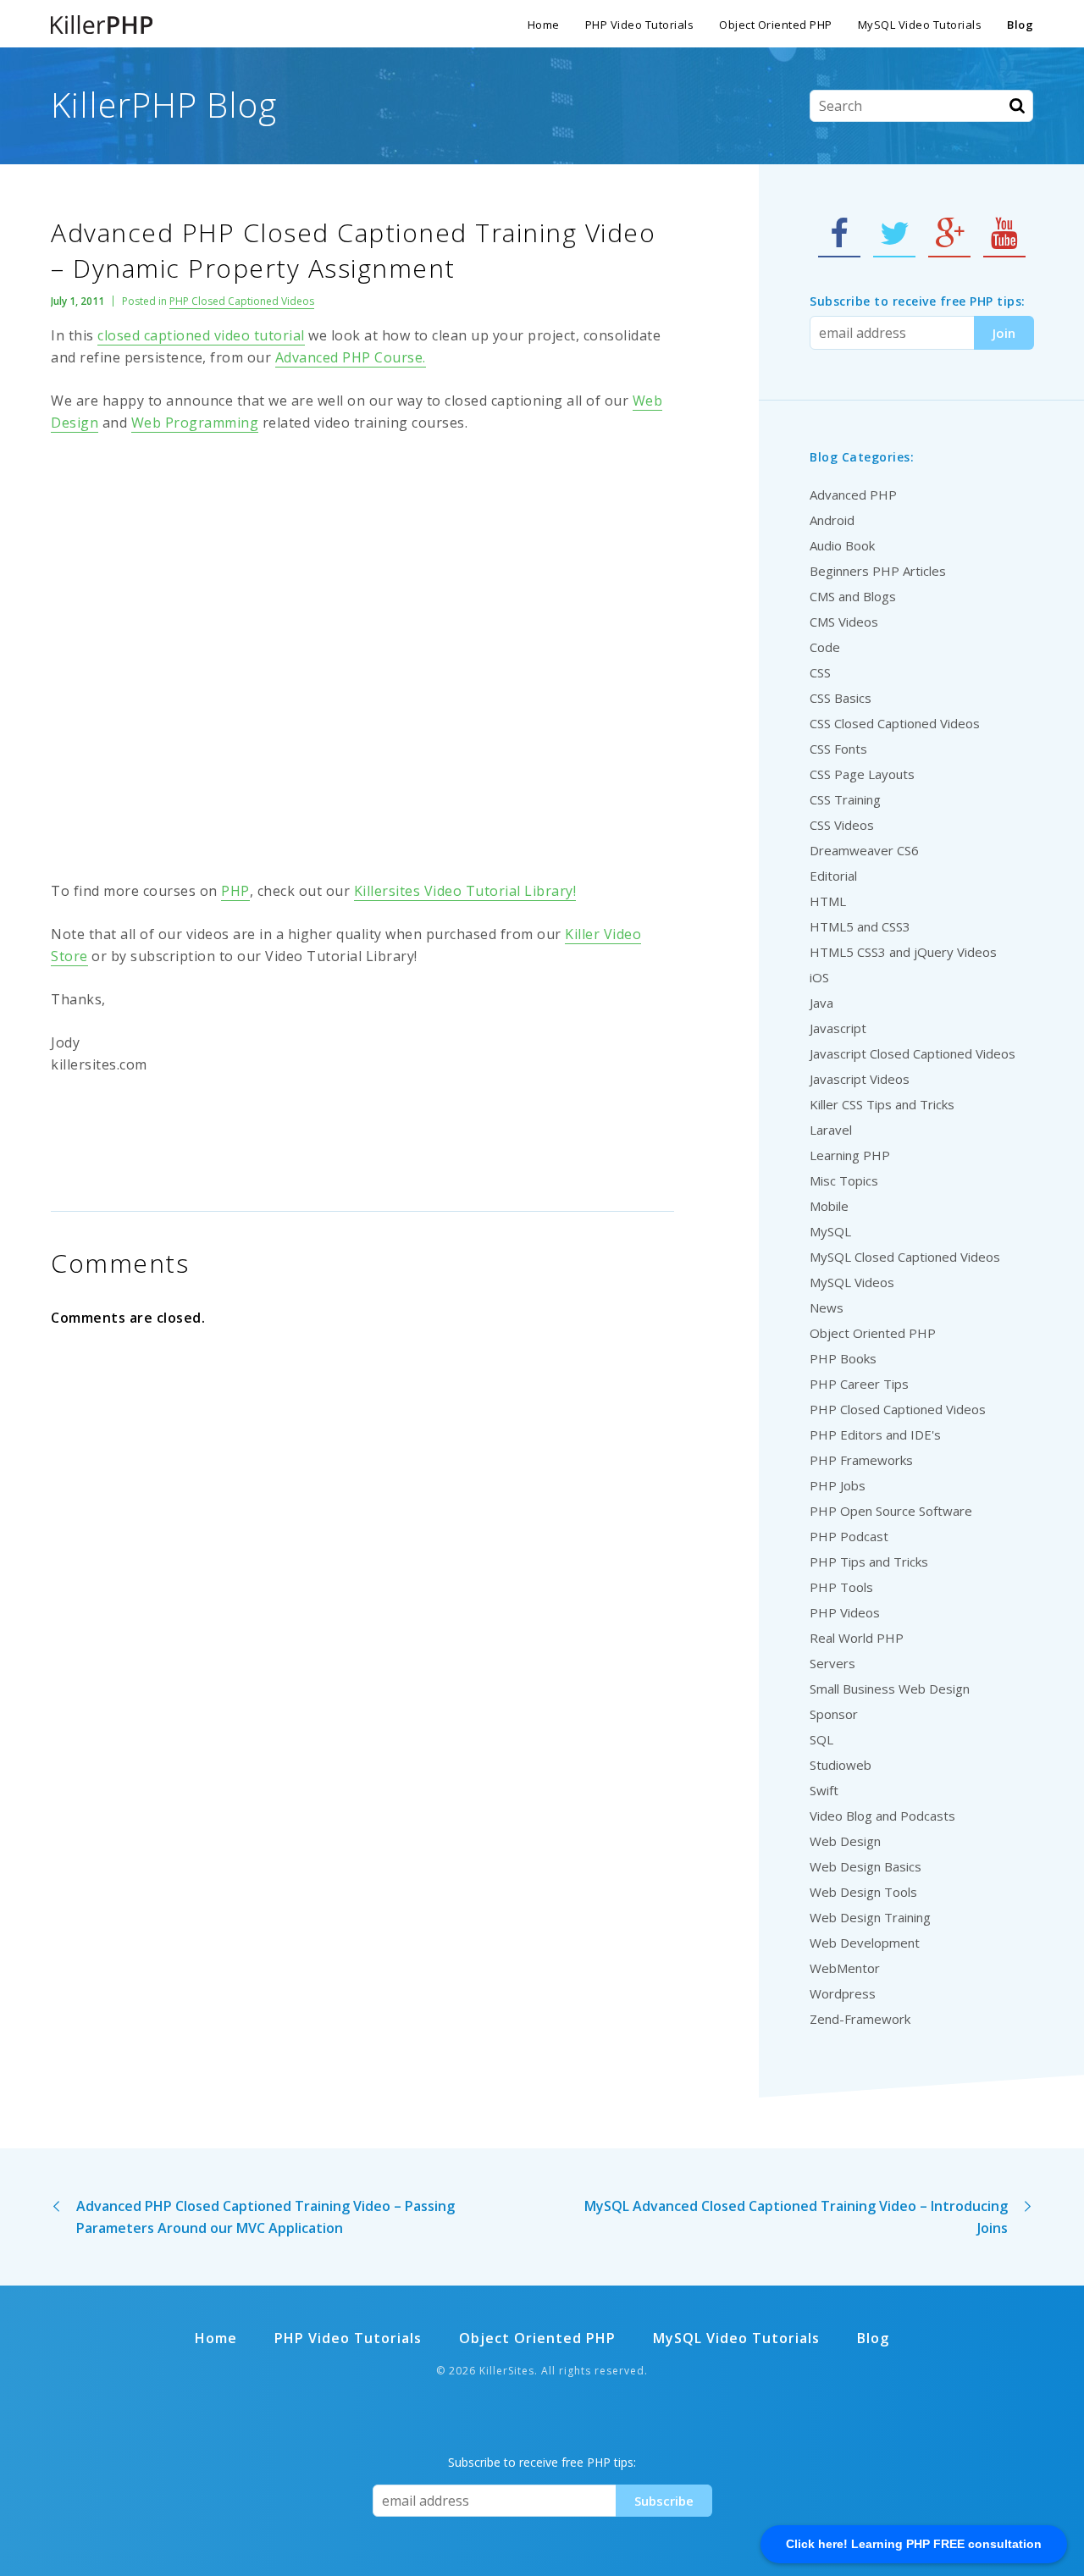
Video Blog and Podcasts (882, 1816)
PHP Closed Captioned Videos (242, 301)
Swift (824, 1790)
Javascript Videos (860, 1079)
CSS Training (845, 799)
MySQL (830, 1231)
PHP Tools (841, 1587)
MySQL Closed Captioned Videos (905, 1257)
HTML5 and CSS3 (860, 926)
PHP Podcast (849, 1536)
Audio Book (842, 545)
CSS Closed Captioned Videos (895, 723)
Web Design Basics (866, 1866)
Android (832, 520)
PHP (235, 891)
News (827, 1307)
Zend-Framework (860, 2019)
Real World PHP (857, 1638)
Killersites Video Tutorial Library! (465, 891)
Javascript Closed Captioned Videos (913, 1053)
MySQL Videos (852, 1282)
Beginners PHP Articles (878, 571)
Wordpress (843, 1993)
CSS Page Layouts (862, 774)
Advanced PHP (853, 495)
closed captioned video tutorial (201, 335)
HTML (828, 901)
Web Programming (195, 423)
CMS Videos (844, 622)
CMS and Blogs (853, 596)
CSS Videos (842, 825)
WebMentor (845, 1968)
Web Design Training (870, 1917)
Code (825, 647)
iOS (819, 977)
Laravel (831, 1130)
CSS (820, 672)
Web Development (865, 1943)
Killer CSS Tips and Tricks (882, 1104)
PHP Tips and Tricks (869, 1562)
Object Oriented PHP (776, 25)
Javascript (838, 1028)
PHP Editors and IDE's (875, 1434)
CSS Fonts (838, 749)
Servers (832, 1663)
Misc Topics (844, 1180)
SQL (821, 1739)
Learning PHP (850, 1155)
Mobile (829, 1206)
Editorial (833, 876)
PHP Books (843, 1358)
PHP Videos (845, 1612)
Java (821, 1003)
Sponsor (834, 1714)
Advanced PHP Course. (351, 357)
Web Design (845, 1841)
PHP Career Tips (859, 1384)
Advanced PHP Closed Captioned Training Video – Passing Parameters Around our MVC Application (265, 2217)
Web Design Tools (863, 1892)
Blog (1020, 25)
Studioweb (841, 1765)
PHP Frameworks (861, 1460)
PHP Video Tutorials (640, 25)
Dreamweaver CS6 (864, 850)
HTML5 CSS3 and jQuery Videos (903, 952)
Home (544, 25)
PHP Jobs (838, 1485)
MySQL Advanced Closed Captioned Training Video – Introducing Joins (796, 2217)
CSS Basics (841, 698)
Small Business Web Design (890, 1689)
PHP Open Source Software (891, 1511)
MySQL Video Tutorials (920, 25)
